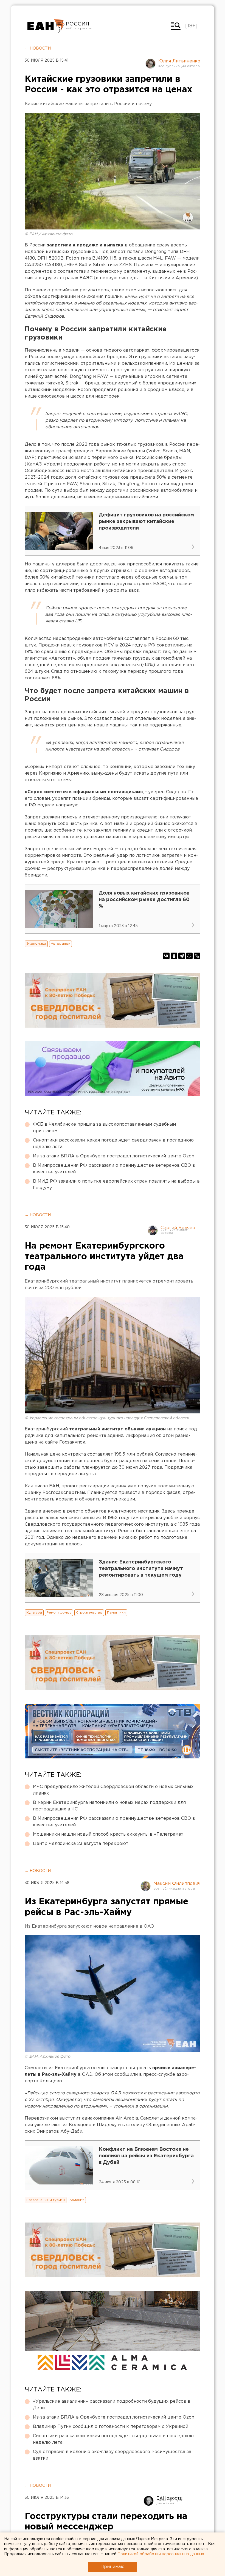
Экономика (36, 944)
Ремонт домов (59, 1613)
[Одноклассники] (174, 956)
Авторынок (61, 944)
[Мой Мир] (189, 956)
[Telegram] (182, 956)
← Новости (38, 48)
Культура (34, 1613)
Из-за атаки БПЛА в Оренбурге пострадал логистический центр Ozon (114, 1156)
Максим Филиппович (177, 1884)
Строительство (89, 1613)
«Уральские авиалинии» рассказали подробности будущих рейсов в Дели (112, 2405)
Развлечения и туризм (46, 2200)
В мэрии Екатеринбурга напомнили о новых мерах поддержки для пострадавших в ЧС (109, 1806)
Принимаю (113, 2567)
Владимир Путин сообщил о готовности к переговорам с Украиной (111, 2427)
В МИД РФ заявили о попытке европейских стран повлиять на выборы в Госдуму (116, 1185)
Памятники (116, 1613)
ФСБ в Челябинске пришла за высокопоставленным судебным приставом (104, 1128)
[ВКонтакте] (166, 956)
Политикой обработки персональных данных (161, 2554)
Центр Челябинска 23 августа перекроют (81, 1844)
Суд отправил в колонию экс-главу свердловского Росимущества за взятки (112, 2455)
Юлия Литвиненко (179, 61)
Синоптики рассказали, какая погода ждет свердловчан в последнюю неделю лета (113, 1144)
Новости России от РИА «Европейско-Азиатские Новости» (46, 26)
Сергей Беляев (178, 1228)
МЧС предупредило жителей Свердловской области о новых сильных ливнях (113, 1790)
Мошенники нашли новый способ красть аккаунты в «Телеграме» (108, 1834)
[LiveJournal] (197, 956)
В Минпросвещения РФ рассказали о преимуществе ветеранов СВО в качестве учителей (114, 1169)
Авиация (77, 2200)
